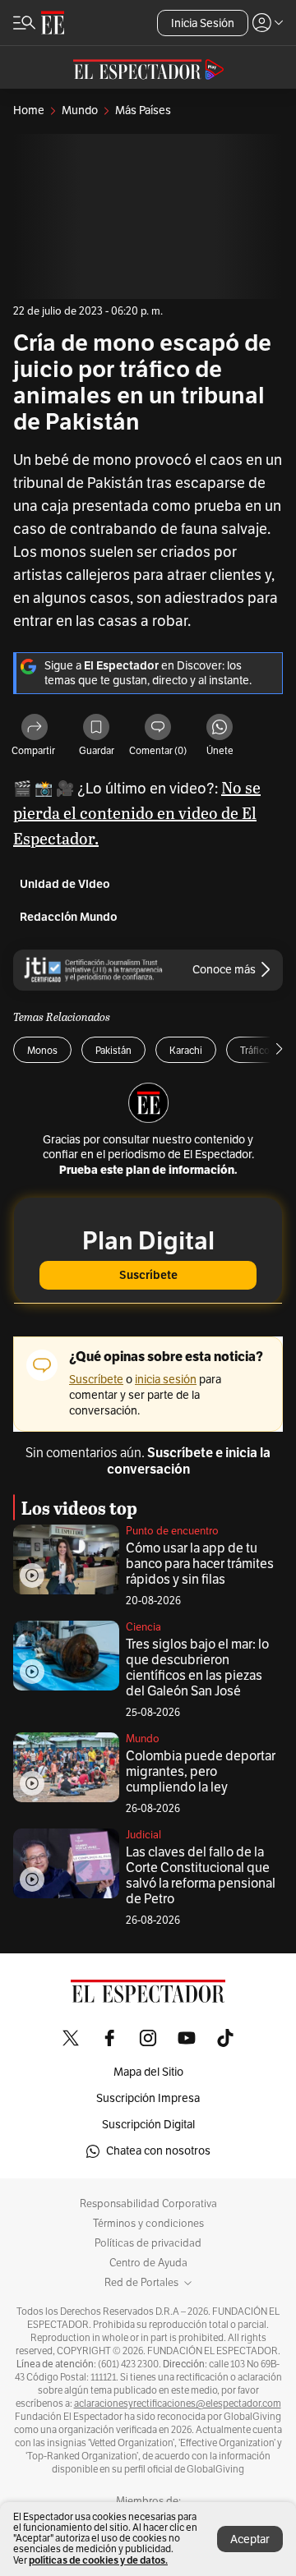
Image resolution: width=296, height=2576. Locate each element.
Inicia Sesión (203, 23)
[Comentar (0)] (158, 728)
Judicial (143, 1835)
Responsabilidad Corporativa (148, 2204)
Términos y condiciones (148, 2224)
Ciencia (143, 1627)
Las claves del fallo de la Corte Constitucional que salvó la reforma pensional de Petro (201, 1876)
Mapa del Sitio (148, 2072)
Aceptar (250, 2539)
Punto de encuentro (172, 1531)
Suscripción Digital (148, 2125)
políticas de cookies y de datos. (98, 2560)
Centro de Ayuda (148, 2263)
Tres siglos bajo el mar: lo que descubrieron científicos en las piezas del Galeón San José (197, 1668)
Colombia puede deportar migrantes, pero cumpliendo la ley (201, 1772)
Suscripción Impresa (148, 2098)
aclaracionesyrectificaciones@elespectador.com (178, 2403)
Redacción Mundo (69, 917)
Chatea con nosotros (158, 2151)
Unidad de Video (65, 884)
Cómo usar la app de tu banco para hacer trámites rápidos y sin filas (200, 1564)
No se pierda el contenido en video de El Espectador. (137, 812)
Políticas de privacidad (148, 2243)
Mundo (143, 1739)
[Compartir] (35, 728)
